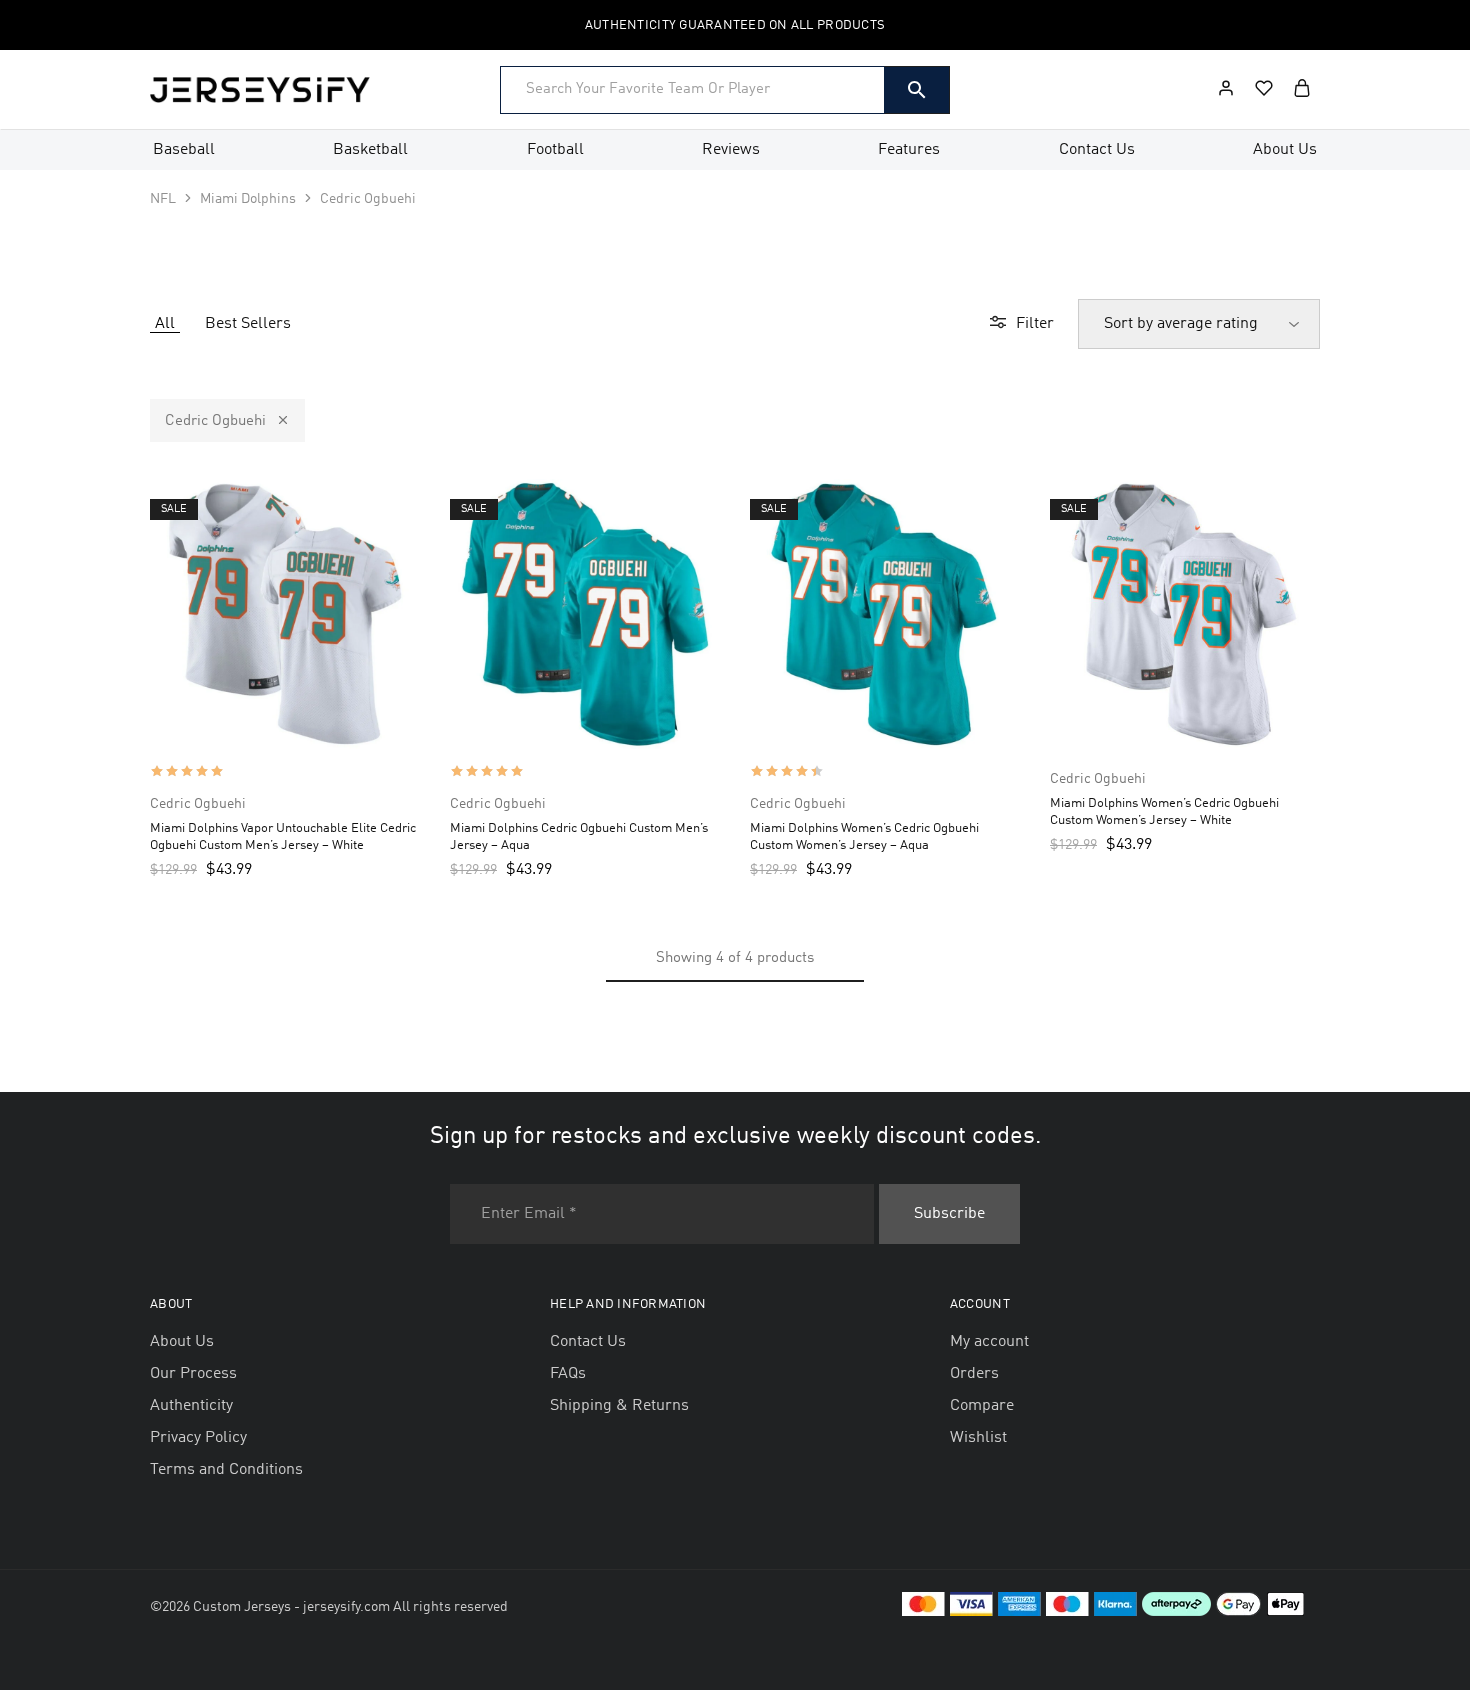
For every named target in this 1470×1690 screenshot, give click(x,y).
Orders (974, 1374)
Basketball (370, 150)
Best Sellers (248, 324)
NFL (163, 199)
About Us (1285, 150)
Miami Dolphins (248, 199)
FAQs (568, 1374)
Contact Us (1097, 150)
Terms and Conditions (226, 1470)
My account (989, 1342)
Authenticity (191, 1406)
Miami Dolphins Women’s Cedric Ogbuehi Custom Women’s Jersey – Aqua (864, 837)
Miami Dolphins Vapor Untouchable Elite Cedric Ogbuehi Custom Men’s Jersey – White (283, 837)
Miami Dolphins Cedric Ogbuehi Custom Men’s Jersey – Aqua (579, 837)
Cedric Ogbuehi (215, 421)
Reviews (731, 150)
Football (555, 150)
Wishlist (978, 1438)
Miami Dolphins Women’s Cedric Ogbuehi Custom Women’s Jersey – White (1164, 812)
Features (909, 150)
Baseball (184, 150)
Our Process (193, 1374)
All (165, 324)
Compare (982, 1406)
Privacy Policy (198, 1438)
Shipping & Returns (619, 1406)
